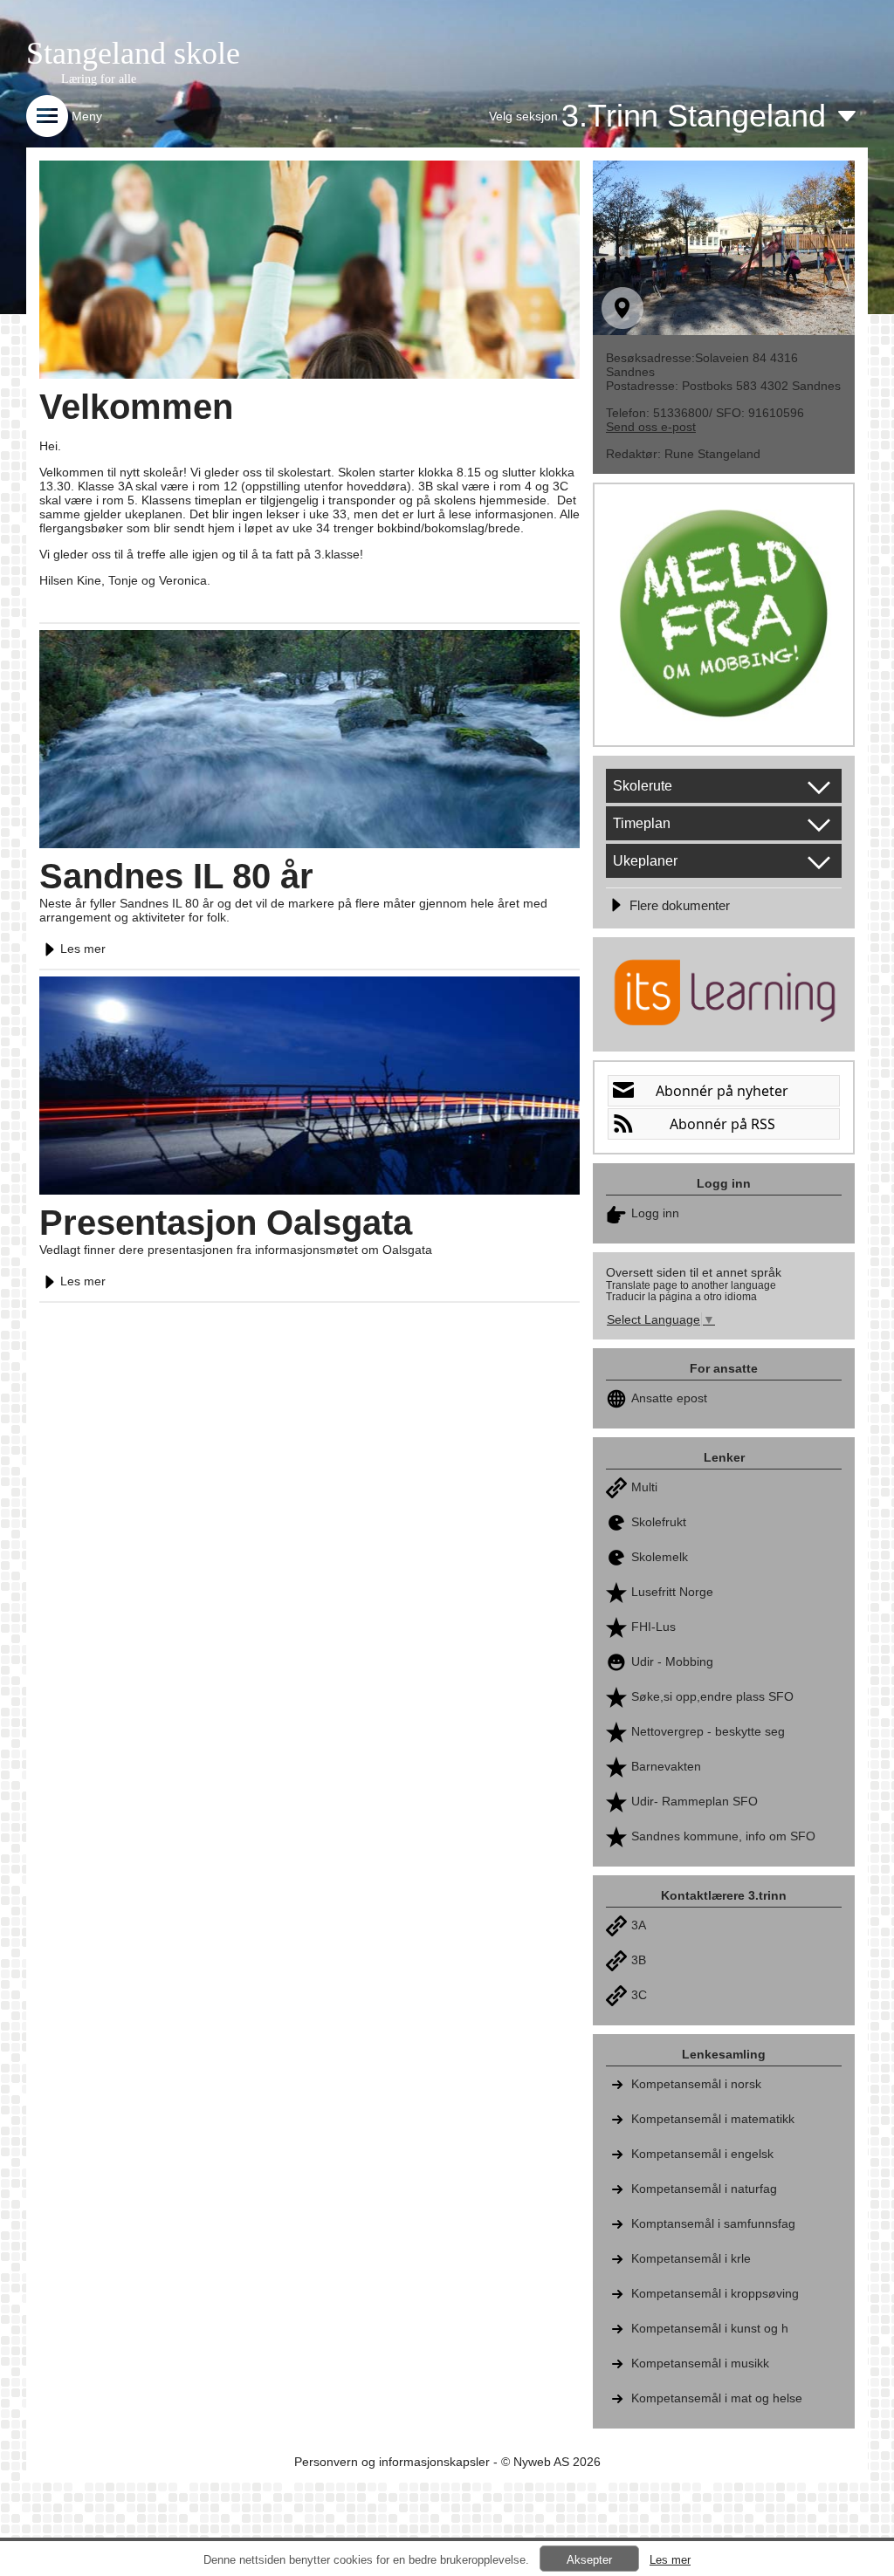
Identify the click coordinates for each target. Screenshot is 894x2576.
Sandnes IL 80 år (176, 876)
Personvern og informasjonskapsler (392, 2462)
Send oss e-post (651, 427)
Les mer (83, 949)
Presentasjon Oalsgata (226, 1223)
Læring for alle (99, 79)
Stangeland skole (133, 53)
